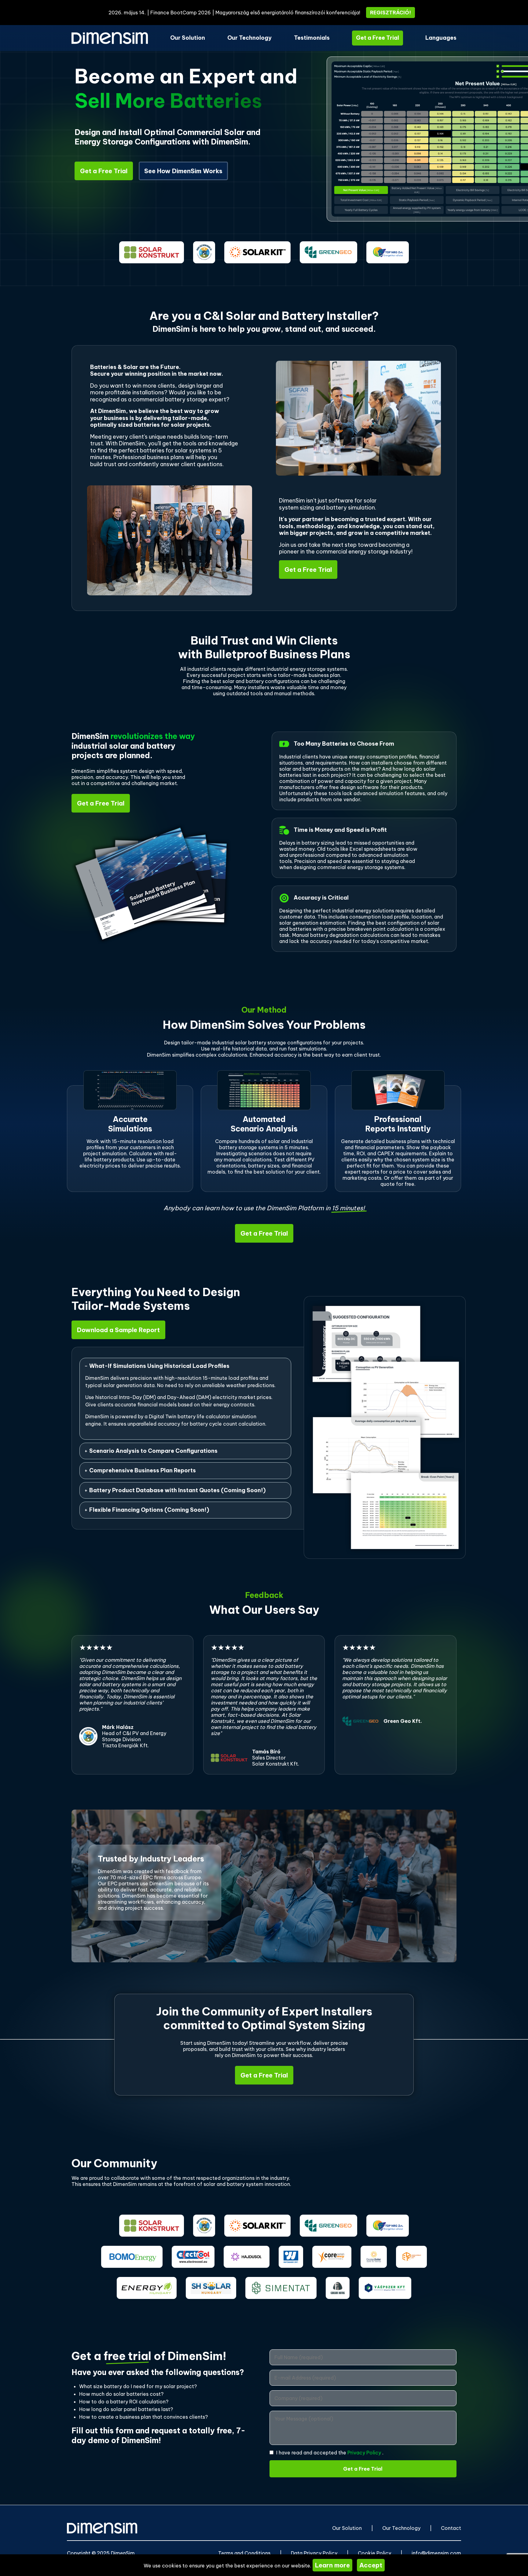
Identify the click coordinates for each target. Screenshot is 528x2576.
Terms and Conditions (244, 2553)
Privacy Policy (365, 2453)
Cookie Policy (374, 2553)
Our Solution (188, 38)
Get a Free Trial (378, 38)
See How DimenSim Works (183, 171)
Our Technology (249, 38)
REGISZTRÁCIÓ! (391, 13)
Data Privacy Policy (314, 2553)
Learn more (332, 2565)
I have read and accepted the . (330, 2453)
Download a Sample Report (118, 1330)
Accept (371, 2565)
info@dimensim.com (436, 2553)
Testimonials (312, 38)
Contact (451, 2528)
